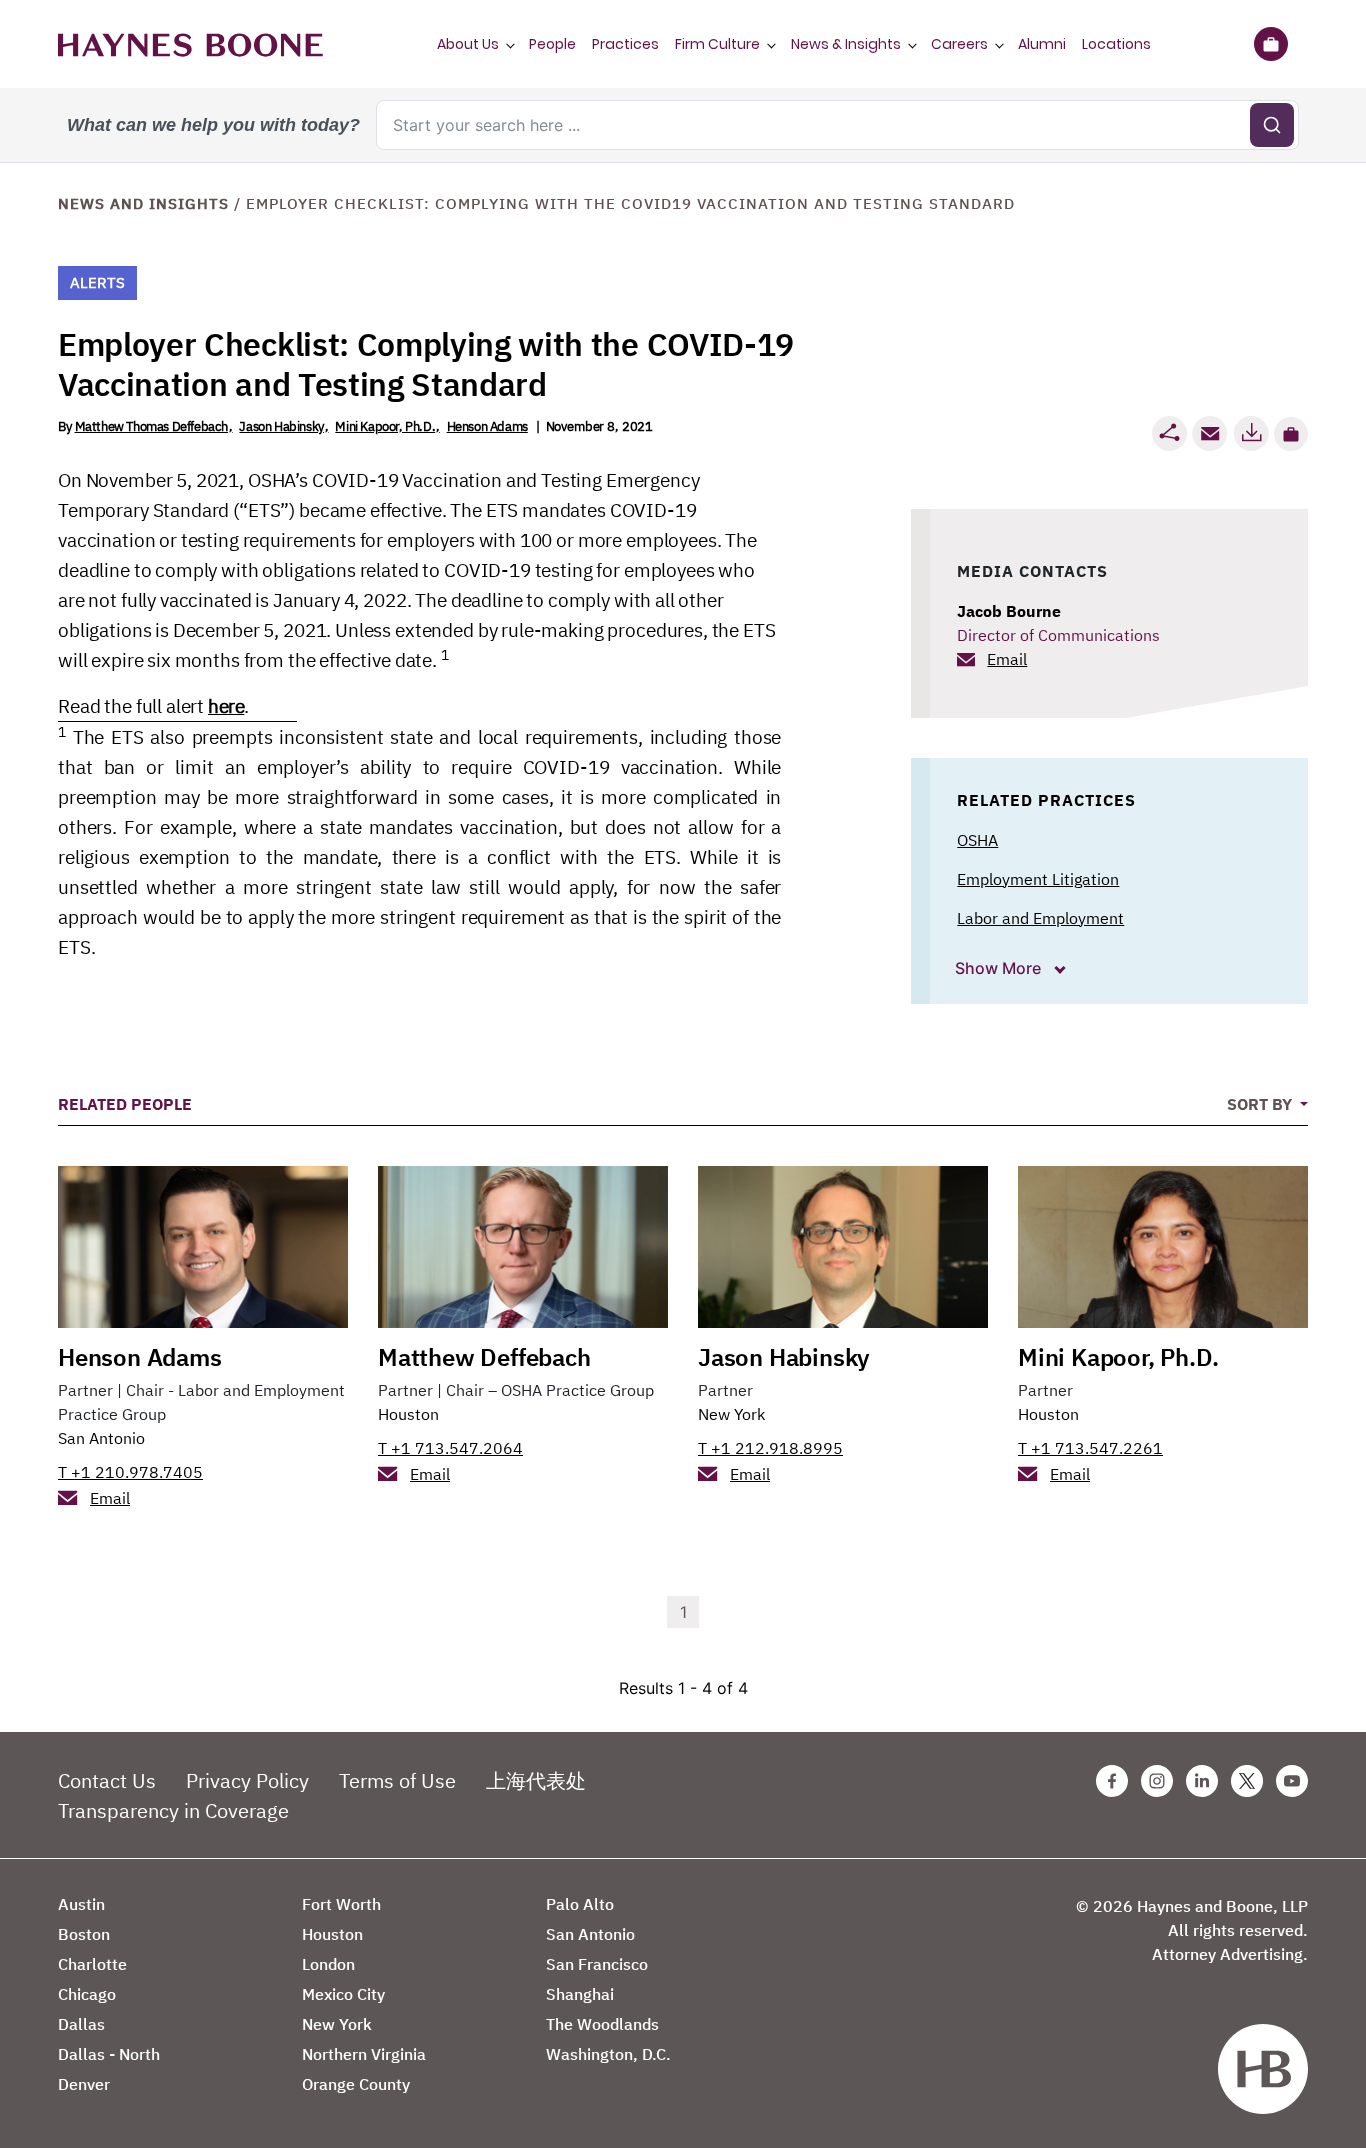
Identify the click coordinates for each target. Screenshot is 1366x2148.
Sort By (1261, 1104)
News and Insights (143, 203)
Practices (625, 44)
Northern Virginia (364, 2054)
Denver (84, 2084)
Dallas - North (109, 2054)
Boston (84, 1934)
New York (731, 1414)
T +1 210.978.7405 (130, 1472)
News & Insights (846, 44)
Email (1007, 659)
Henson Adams (487, 426)
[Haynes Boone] (190, 44)
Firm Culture (717, 44)
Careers (959, 44)
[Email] (1210, 433)
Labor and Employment (1040, 918)
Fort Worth (341, 1904)
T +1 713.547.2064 (450, 1448)
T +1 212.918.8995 (770, 1448)
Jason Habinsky (281, 426)
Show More (1000, 968)
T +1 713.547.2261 (1090, 1448)
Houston (408, 1414)
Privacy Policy (247, 1780)
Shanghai (580, 1994)
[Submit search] (1272, 125)
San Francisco (597, 1964)
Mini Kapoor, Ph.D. (385, 426)
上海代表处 (536, 1780)
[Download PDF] (1251, 433)
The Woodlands (602, 2024)
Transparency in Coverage (173, 1810)
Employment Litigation (1038, 879)
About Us (468, 44)
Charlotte (92, 1964)
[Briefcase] (1270, 44)
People (552, 44)
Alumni (1042, 44)
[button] (1291, 434)
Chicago (87, 1994)
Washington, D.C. (608, 2054)
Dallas (81, 2024)
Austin (81, 1904)
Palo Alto (580, 1904)
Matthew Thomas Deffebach (151, 426)
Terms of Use (397, 1780)
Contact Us (107, 1780)
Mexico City (343, 1994)
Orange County (356, 2084)
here (226, 706)
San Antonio (101, 1438)
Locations (1116, 44)
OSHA (977, 840)
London (328, 1964)
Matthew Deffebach (484, 1357)
